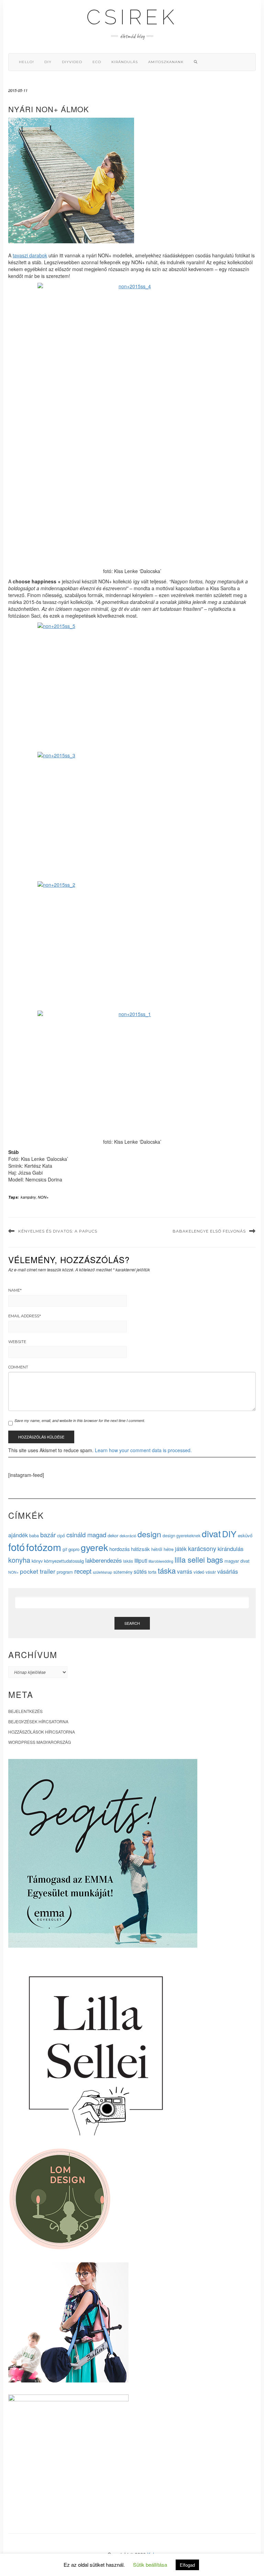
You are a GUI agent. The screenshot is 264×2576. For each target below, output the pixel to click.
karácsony (202, 1548)
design (149, 1534)
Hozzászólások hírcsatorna (42, 1732)
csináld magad (86, 1535)
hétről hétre (162, 1549)
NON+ (43, 1197)
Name (15, 1290)
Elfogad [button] (187, 2565)
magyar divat (237, 1561)
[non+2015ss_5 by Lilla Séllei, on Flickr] (132, 685)
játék (181, 1549)
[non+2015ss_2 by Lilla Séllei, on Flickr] (132, 944)
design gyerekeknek (181, 1535)
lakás (128, 1561)
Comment (18, 1367)
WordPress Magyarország (40, 1742)
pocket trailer (38, 1571)
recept (83, 1571)
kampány (28, 1197)
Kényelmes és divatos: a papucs (58, 1231)
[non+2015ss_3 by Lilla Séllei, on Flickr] (132, 815)
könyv (37, 1561)
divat (211, 1533)
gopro (74, 1549)
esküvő (245, 1535)
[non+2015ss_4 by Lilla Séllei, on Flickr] (132, 424)
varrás (185, 1571)
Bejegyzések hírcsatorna (38, 1721)
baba (34, 1535)
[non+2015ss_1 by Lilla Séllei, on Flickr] (132, 1074)
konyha (19, 1560)
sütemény (123, 1572)
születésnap (102, 1572)
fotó (16, 1547)
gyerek (94, 1547)
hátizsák (140, 1549)
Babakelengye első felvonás (209, 1231)
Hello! (26, 62)
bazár (48, 1535)
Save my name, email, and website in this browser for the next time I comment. (80, 1420)
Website (17, 1342)
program (65, 1572)
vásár (211, 1572)
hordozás (119, 1549)
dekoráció (128, 1536)
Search (132, 1623)
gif (65, 1549)
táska (167, 1570)
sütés (140, 1571)
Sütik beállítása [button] (150, 2565)
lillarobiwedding (161, 1561)
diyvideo (72, 62)
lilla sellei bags (199, 1559)
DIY (48, 62)
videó (199, 1572)
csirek (132, 17)
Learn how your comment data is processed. (143, 1450)
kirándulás (125, 62)
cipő (61, 1535)
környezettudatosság (64, 1561)
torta (152, 1572)
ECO (97, 62)
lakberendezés (103, 1560)
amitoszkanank (166, 62)
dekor (113, 1535)
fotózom (44, 1547)
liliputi (141, 1560)
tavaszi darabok (30, 255)
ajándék (18, 1535)
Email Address (25, 1316)
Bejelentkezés (25, 1711)
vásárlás (228, 1571)
